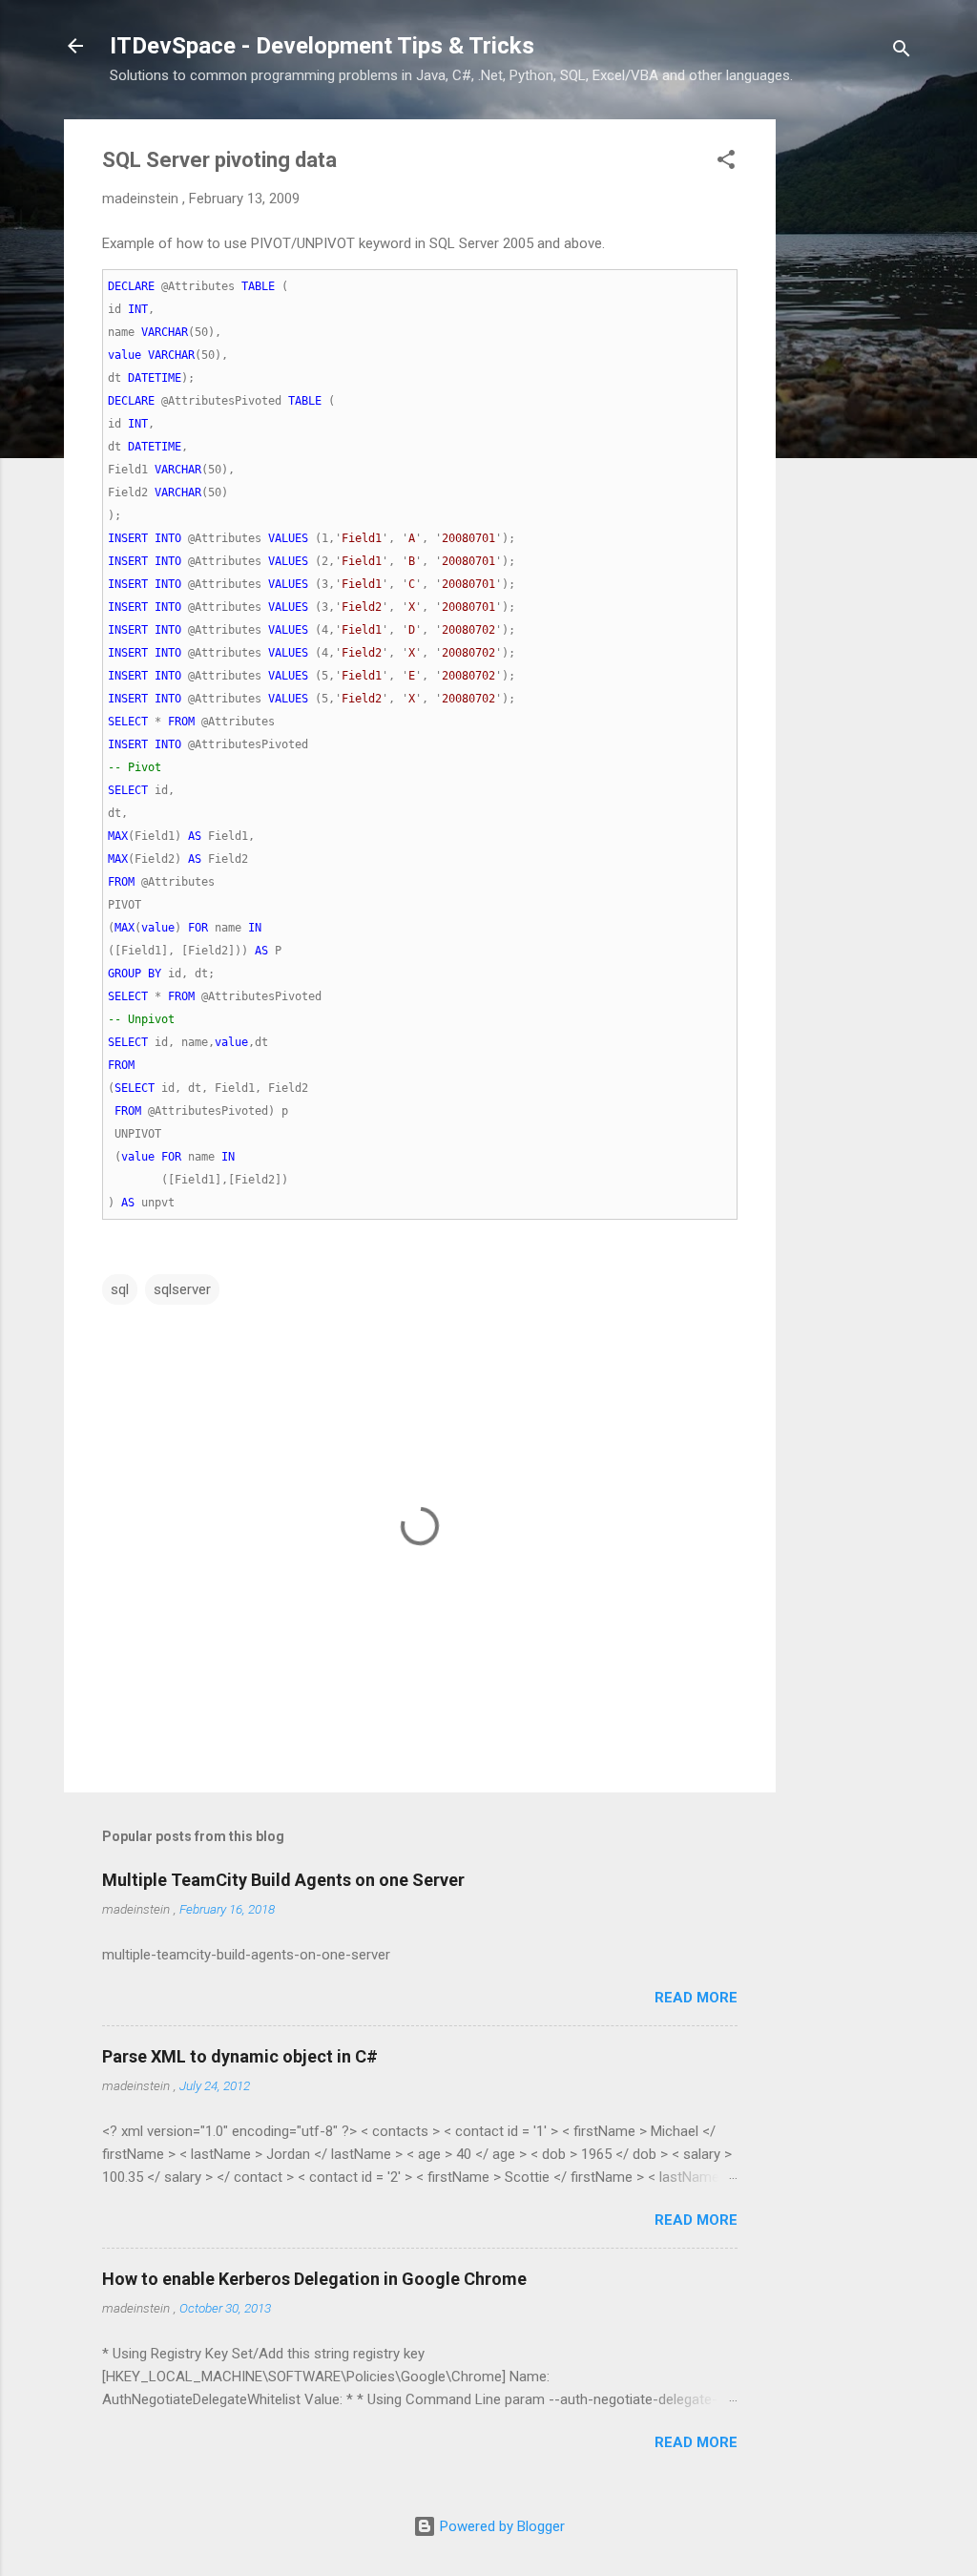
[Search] (902, 52)
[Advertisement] (852, 406)
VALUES (288, 538)
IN (255, 928)
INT (138, 309)
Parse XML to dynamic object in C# (240, 2056)
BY (155, 974)
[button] (726, 163)
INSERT (128, 538)
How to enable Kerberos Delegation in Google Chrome (314, 2279)
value (125, 355)
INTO (168, 538)
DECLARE (131, 286)
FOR (198, 928)
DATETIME (155, 378)
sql (120, 1289)
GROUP (125, 974)
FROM (181, 722)
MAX (118, 836)
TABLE (258, 286)
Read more (696, 1998)
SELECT (128, 722)
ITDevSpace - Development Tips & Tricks (322, 46)
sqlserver (182, 1289)
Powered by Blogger (500, 2526)
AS (195, 836)
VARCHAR (165, 332)
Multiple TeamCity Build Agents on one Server (283, 1880)
